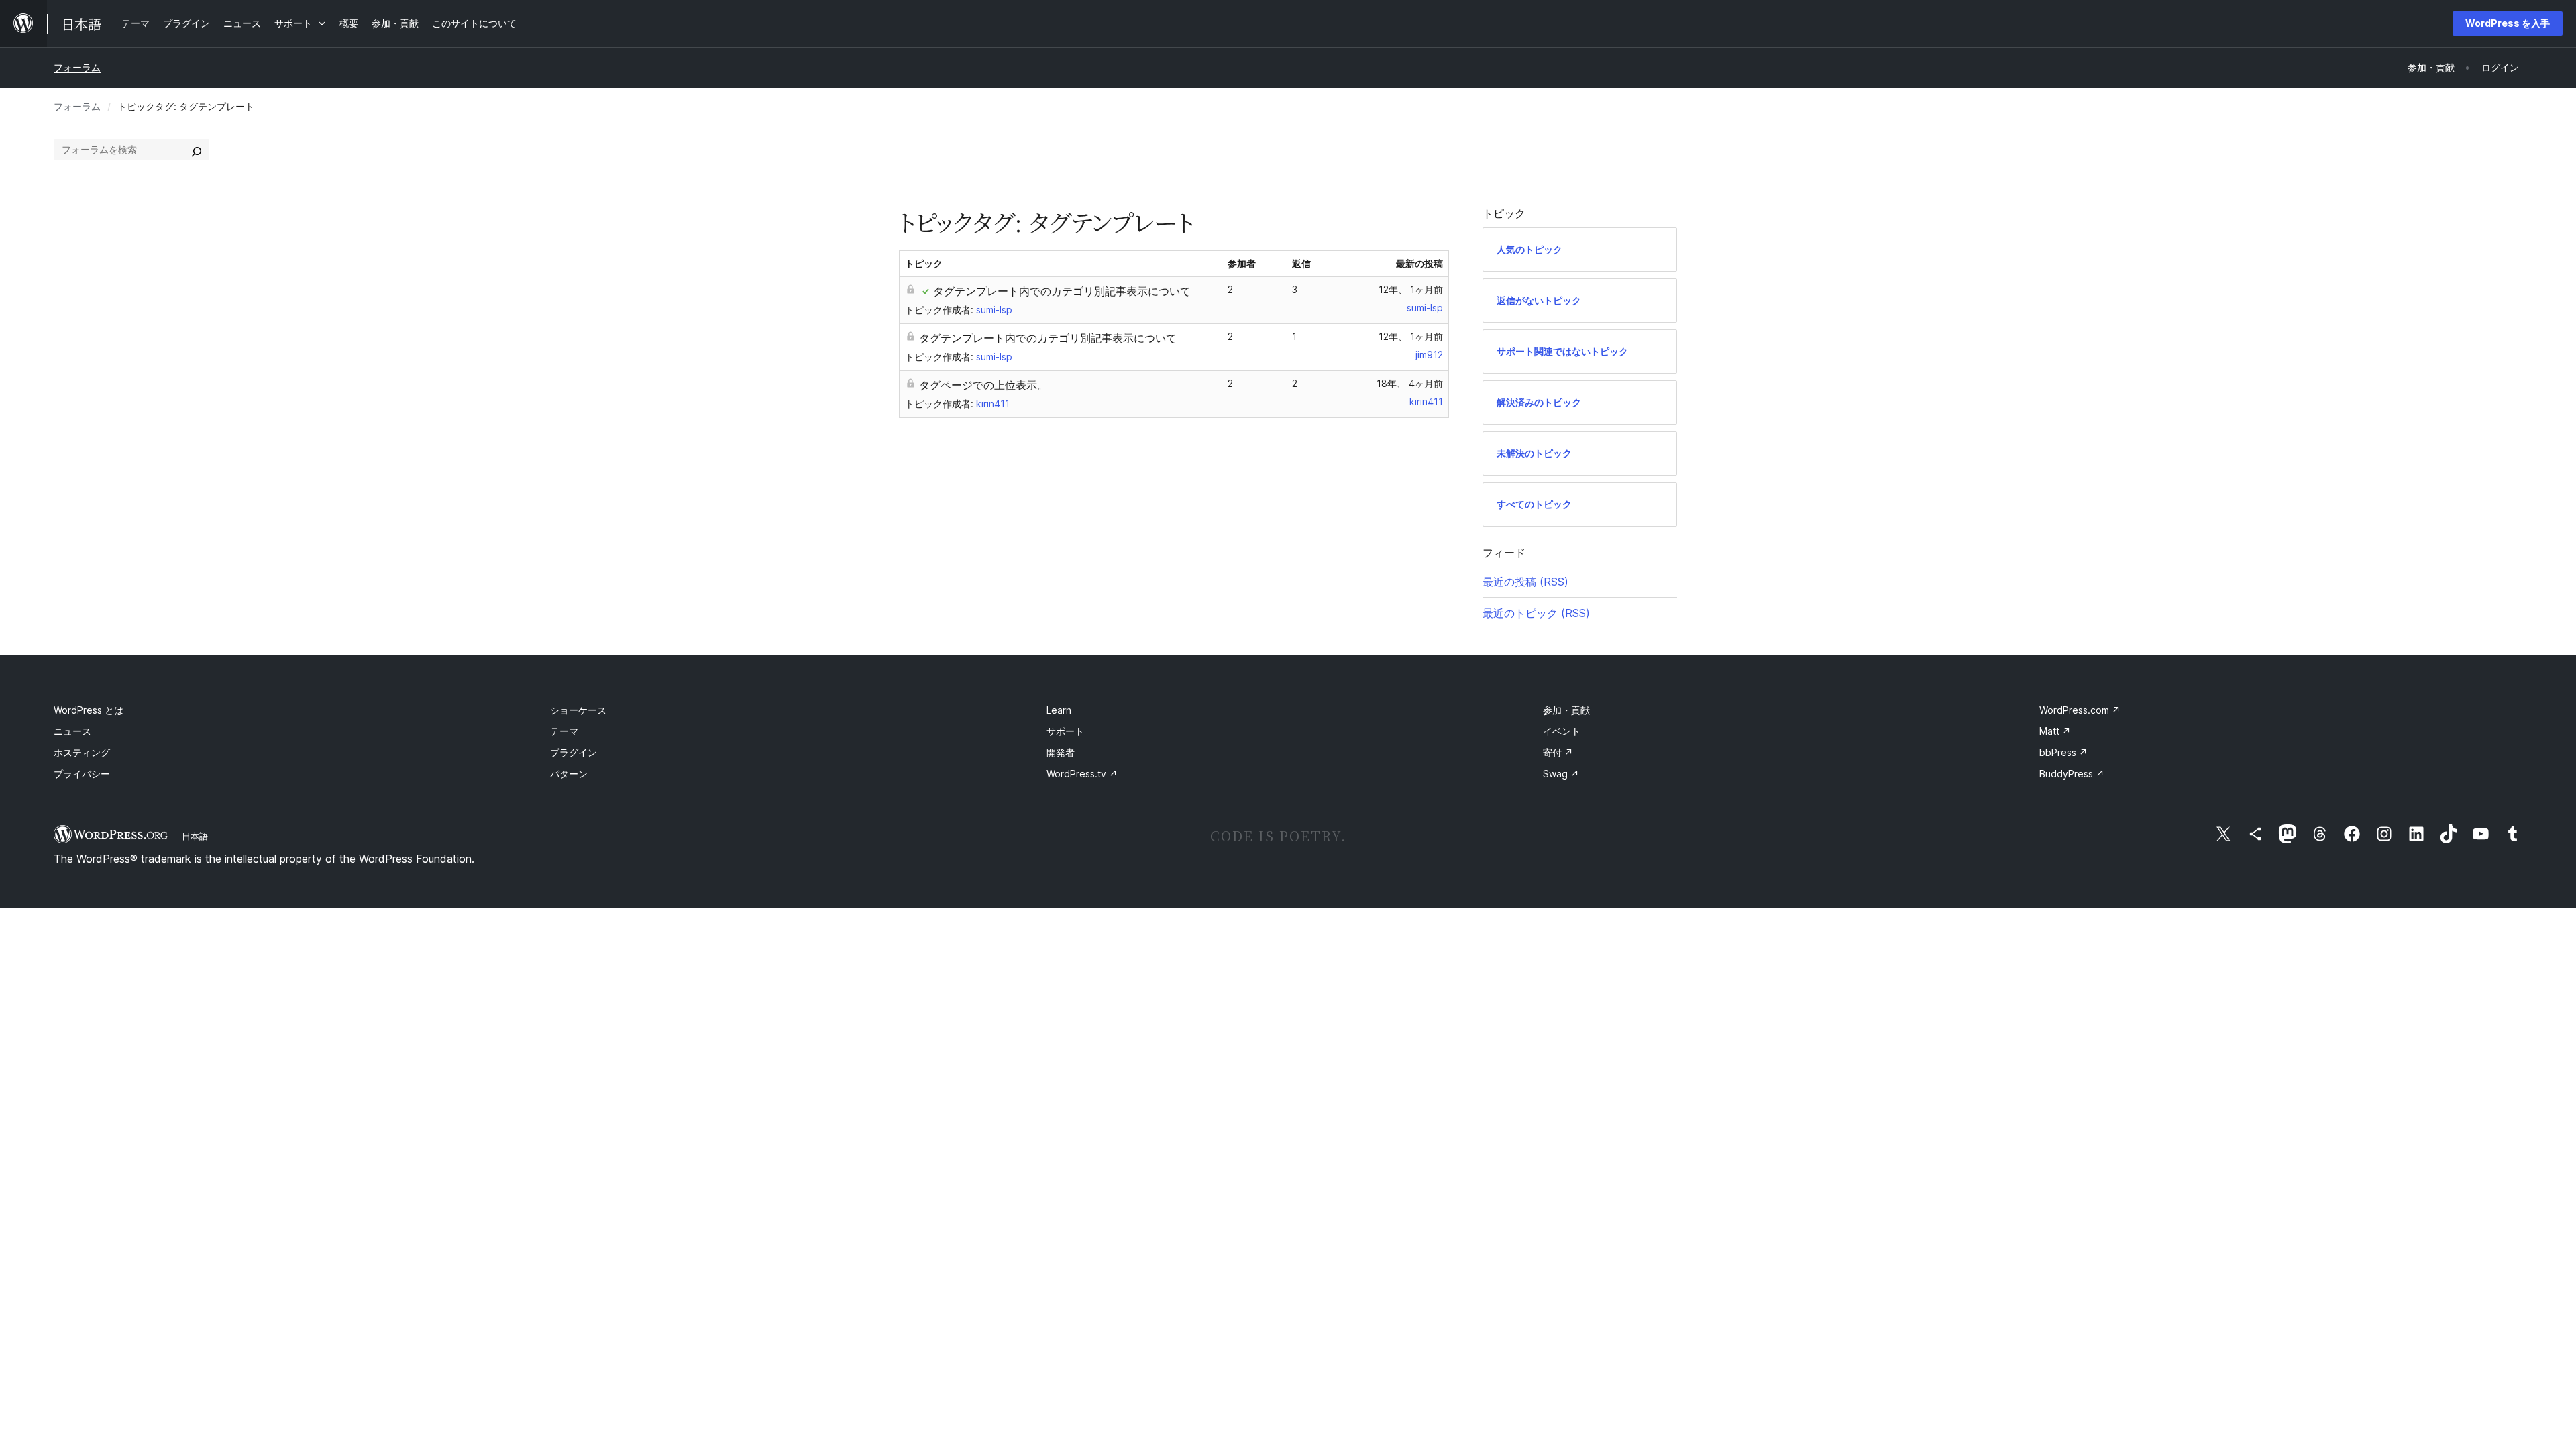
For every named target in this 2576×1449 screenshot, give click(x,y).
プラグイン (574, 752)
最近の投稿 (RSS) (1525, 582)
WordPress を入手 (2508, 23)
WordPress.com (2080, 710)
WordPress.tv (1082, 774)
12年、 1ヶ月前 (1411, 289)
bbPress (2063, 752)
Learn (1059, 710)
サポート (1065, 731)
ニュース (72, 731)
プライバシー (82, 774)
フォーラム (77, 67)
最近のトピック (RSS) (1536, 613)
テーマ (564, 731)
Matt (2055, 731)
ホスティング (82, 752)
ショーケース (578, 710)
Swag (1561, 774)
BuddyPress (2072, 774)
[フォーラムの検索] (197, 150)
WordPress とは (89, 710)
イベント (1562, 731)
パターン (569, 774)
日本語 (195, 836)
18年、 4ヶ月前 (1410, 383)
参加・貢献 (1566, 710)
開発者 (1061, 752)
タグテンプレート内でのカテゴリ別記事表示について (1062, 291)
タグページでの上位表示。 (983, 385)
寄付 (1558, 752)
